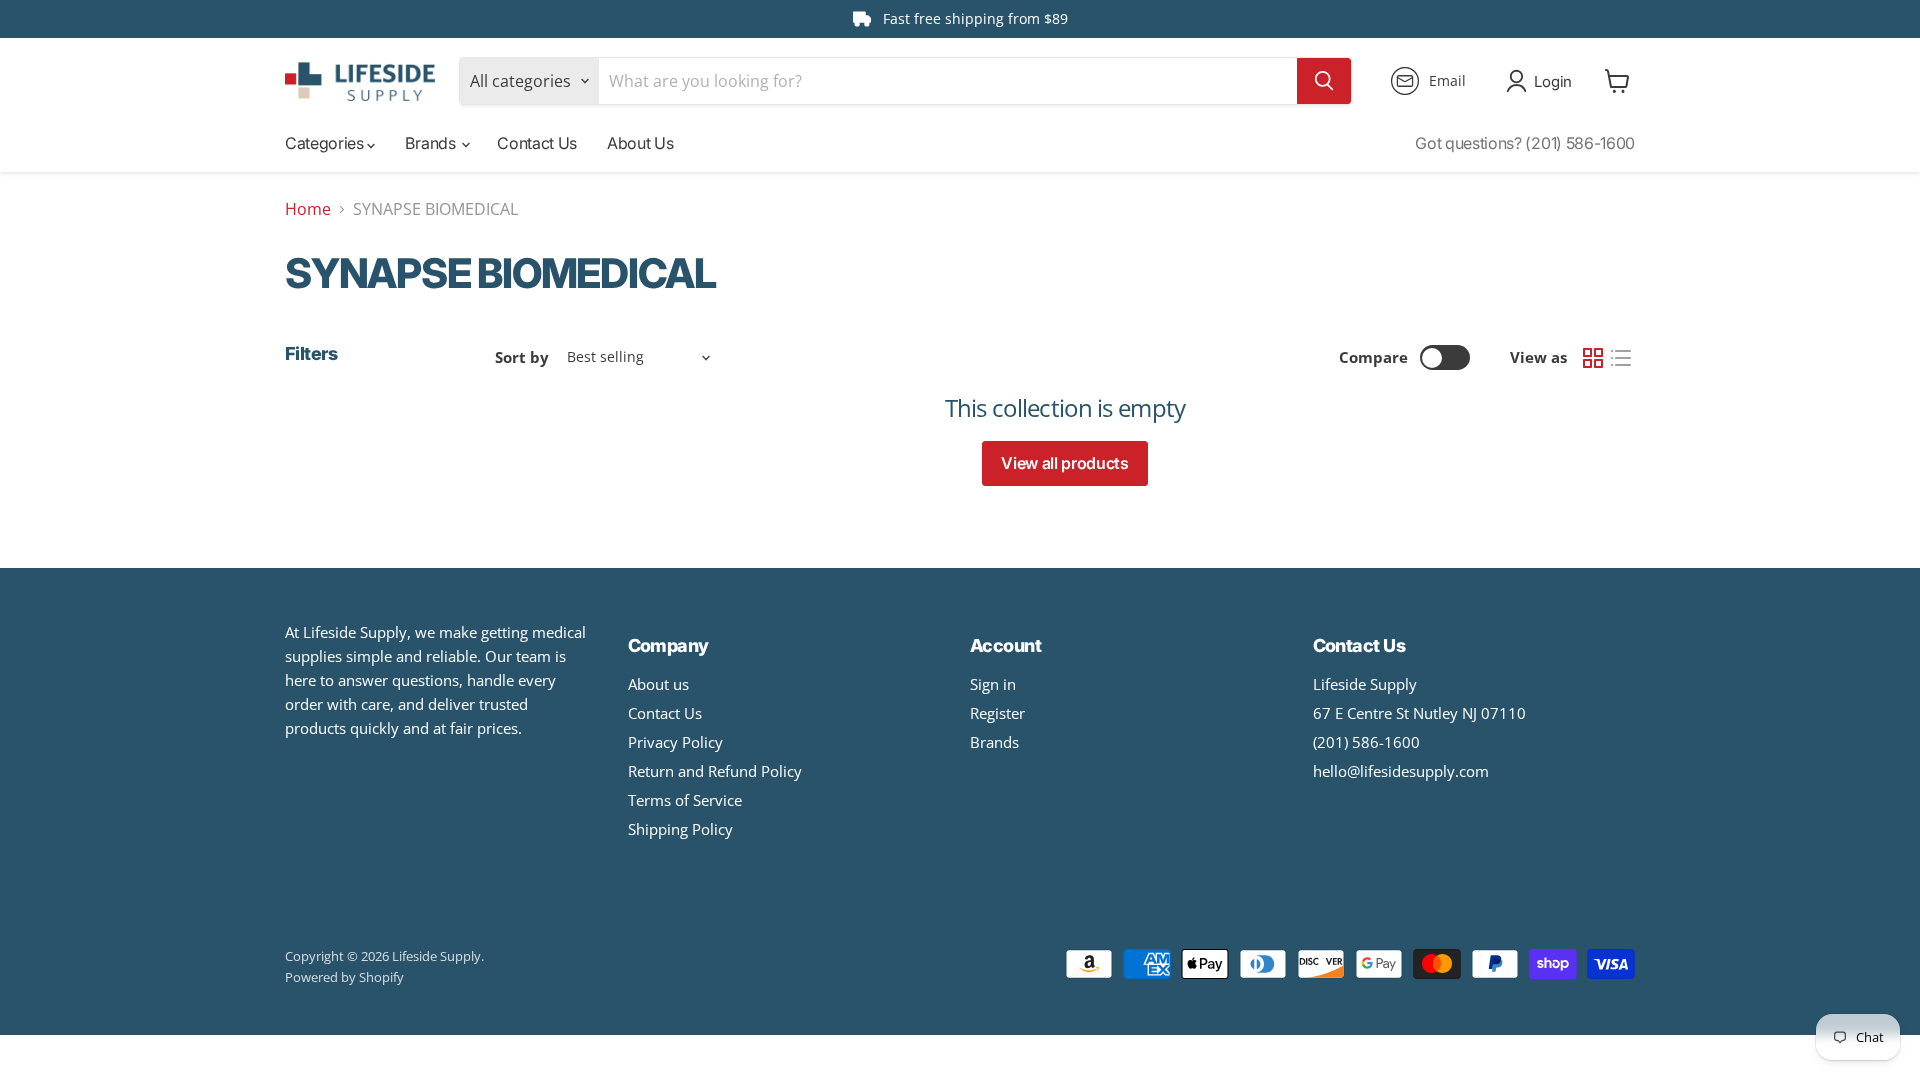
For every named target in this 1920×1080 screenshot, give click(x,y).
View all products (1065, 463)
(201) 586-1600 (1366, 742)
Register (997, 713)
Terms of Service (685, 800)
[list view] (1621, 358)
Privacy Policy (675, 742)
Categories (326, 143)
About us (658, 684)
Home (308, 209)
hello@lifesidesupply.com (1401, 771)
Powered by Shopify (344, 977)
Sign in (993, 684)
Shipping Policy (680, 829)
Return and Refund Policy (715, 771)
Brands (432, 143)
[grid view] (1593, 358)
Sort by (522, 357)
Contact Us (537, 143)
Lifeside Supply (1365, 684)
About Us (640, 143)
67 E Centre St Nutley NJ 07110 (1419, 713)
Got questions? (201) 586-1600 (1525, 143)
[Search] (1324, 81)
